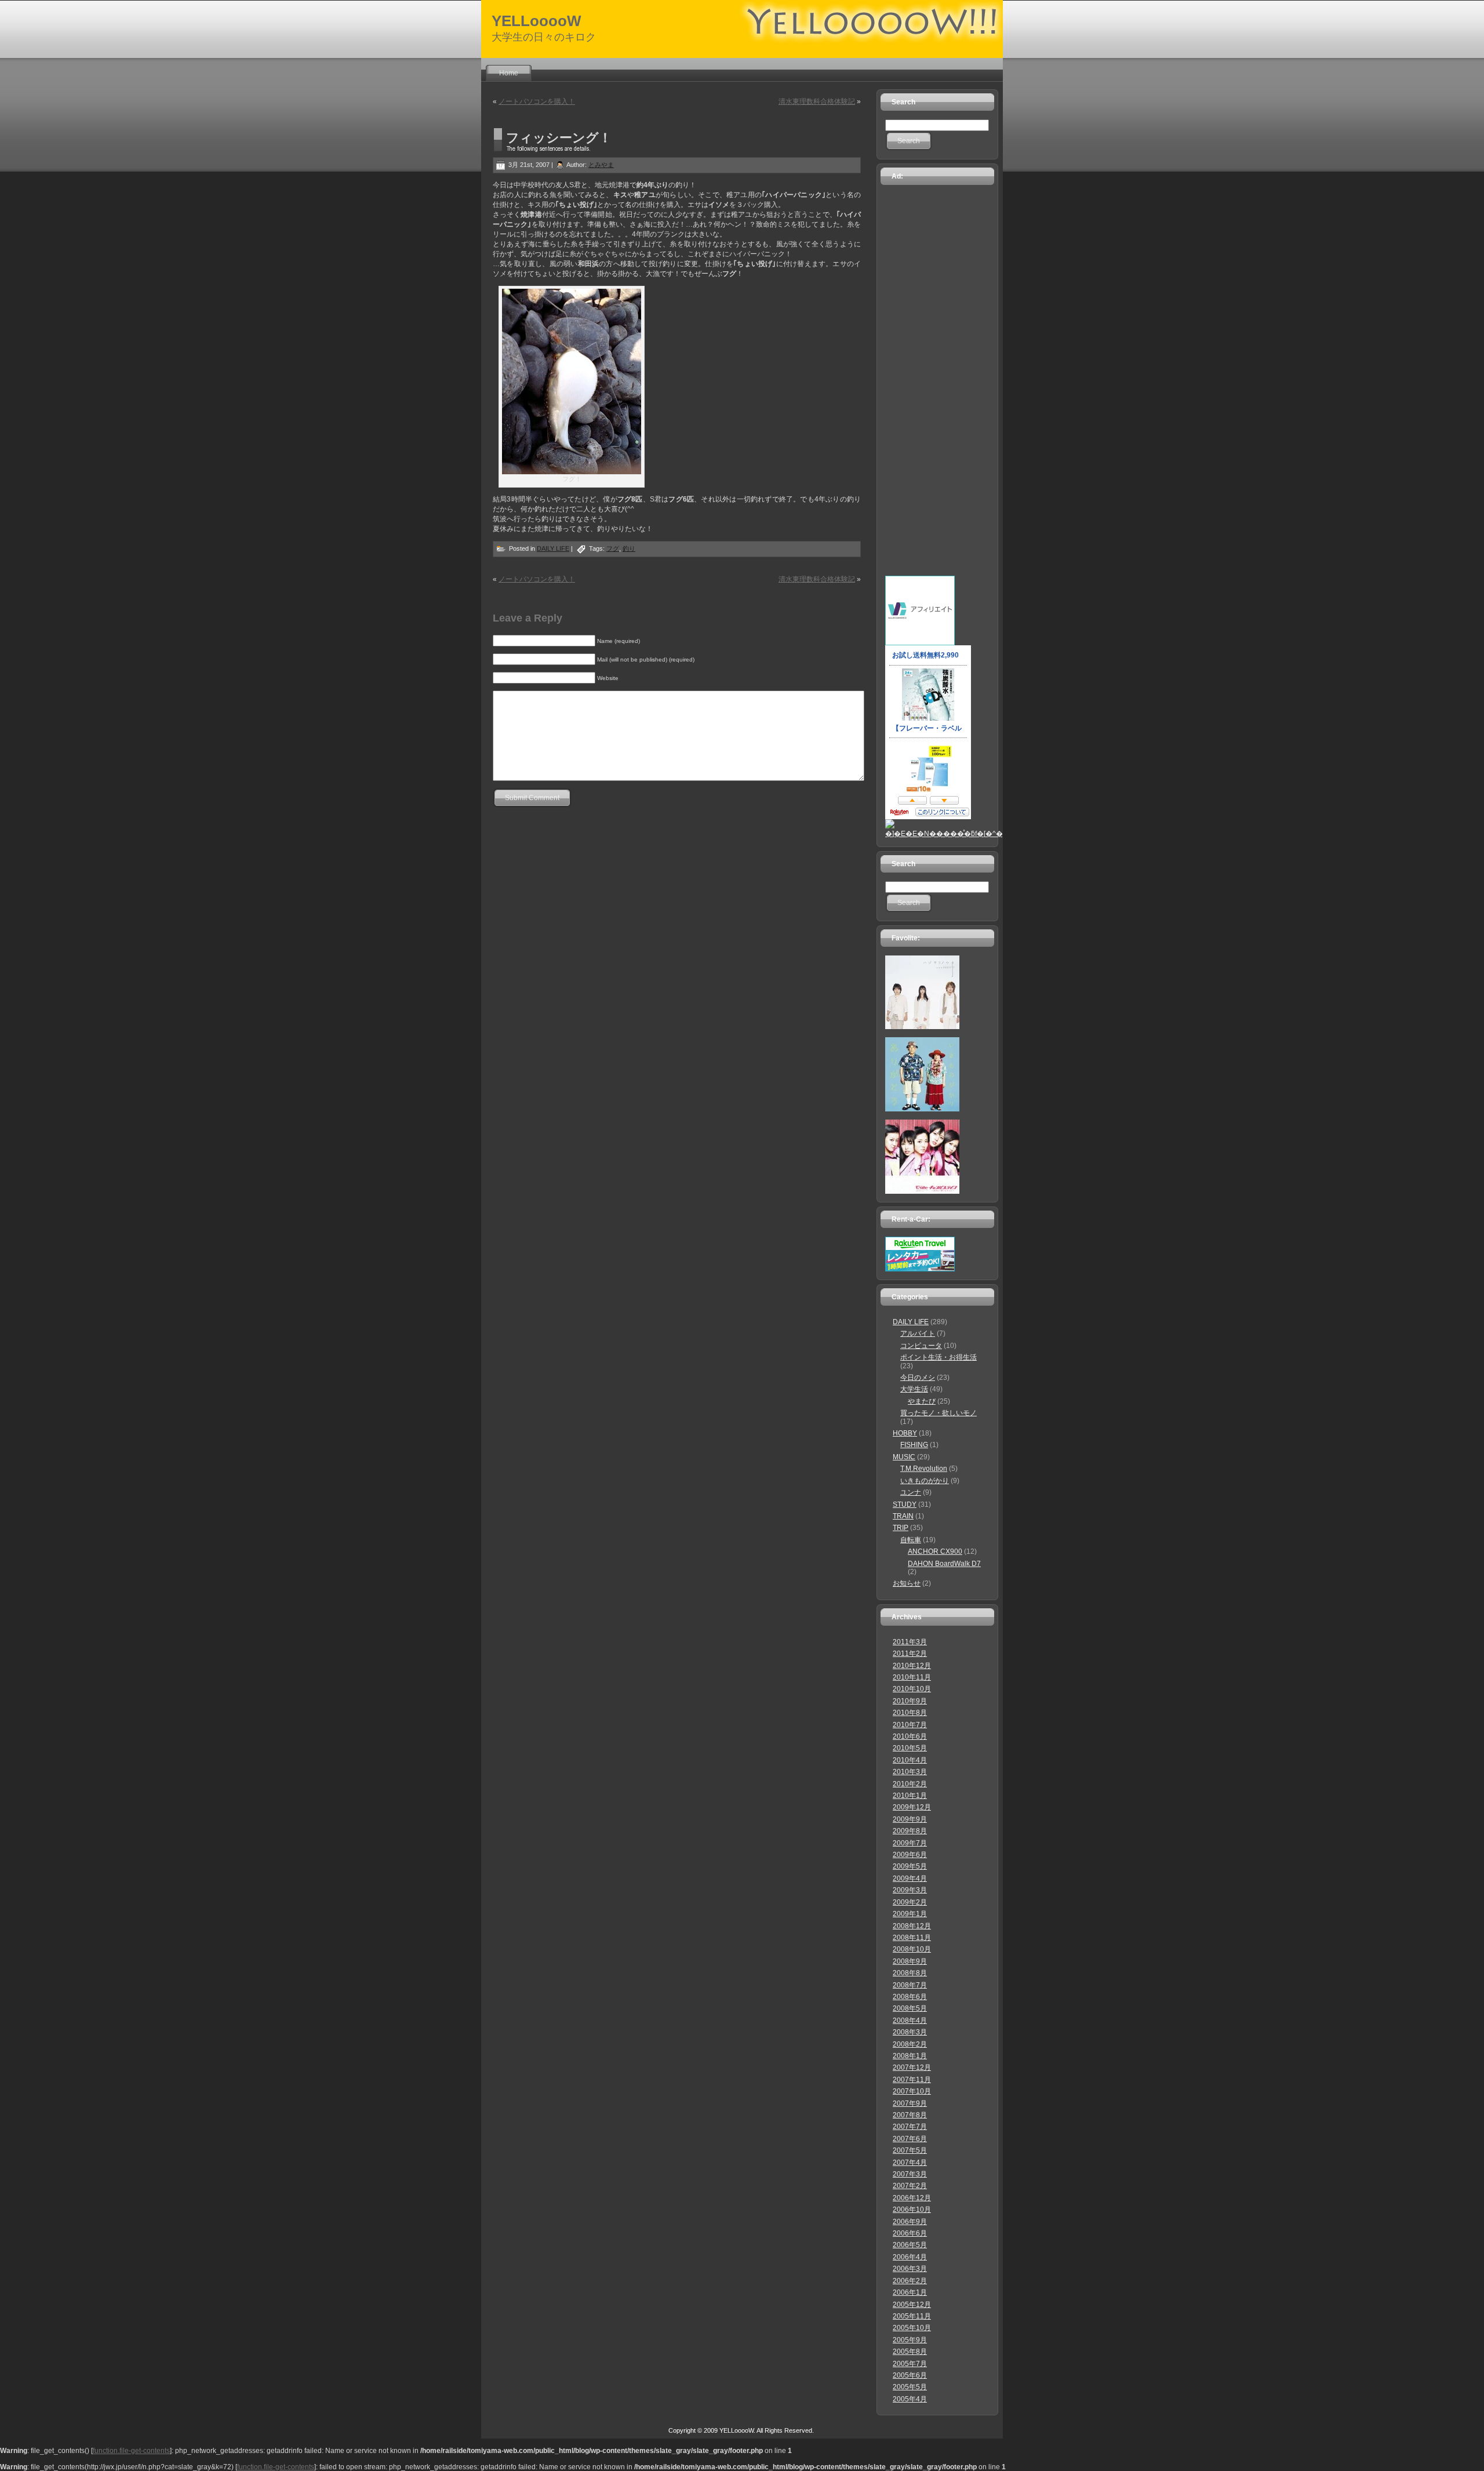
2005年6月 (910, 2375)
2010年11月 (912, 1677)
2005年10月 (912, 2328)
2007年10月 (912, 2091)
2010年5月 (910, 1748)
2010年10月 (912, 1689)
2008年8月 (910, 1973)
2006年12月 (912, 2198)
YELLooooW (537, 21)
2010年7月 (910, 1725)
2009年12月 (912, 1807)
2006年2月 (910, 2281)
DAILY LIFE (553, 548)
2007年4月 (910, 2163)
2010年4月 (910, 1760)
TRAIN (903, 1516)
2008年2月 (910, 2044)
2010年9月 (910, 1701)
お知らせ (907, 1583)
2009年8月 (910, 1831)
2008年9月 (910, 1961)
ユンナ (911, 1492)
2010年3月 (910, 1772)
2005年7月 (910, 2364)
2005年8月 (910, 2352)
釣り (629, 548)
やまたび (922, 1401)
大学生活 (914, 1389)
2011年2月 (910, 1654)
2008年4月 (910, 2021)
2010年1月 (910, 1796)
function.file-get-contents (131, 2451)
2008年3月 (910, 2032)
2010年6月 (910, 1736)
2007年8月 (910, 2115)
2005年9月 (910, 2340)
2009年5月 (910, 1866)
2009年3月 (910, 1890)
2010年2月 (910, 1784)
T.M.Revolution (924, 1469)
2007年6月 (910, 2139)
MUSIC (904, 1457)
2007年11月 (912, 2080)
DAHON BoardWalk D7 (944, 1564)
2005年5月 (910, 2387)
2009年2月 (910, 1902)
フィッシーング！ (559, 138)
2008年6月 (910, 1997)
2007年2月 (910, 2186)
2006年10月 (912, 2210)
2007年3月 (910, 2174)
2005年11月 (912, 2316)
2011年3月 (910, 1642)
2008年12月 (912, 1926)
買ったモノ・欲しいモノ (939, 1413)
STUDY (905, 1505)
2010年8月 (910, 1713)
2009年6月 (910, 1855)
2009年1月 (910, 1914)
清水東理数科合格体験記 (817, 101)
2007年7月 (910, 2127)
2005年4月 (910, 2399)
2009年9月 (910, 1819)
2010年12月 (912, 1666)
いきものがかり (925, 1481)
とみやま (601, 165)
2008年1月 (910, 2056)
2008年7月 (910, 1985)
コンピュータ (921, 1346)
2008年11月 (912, 1938)
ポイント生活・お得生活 (939, 1357)
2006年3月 (910, 2269)
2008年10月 (912, 1949)
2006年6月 (910, 2233)
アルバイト (918, 1333)
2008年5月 (910, 2008)
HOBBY (905, 1433)
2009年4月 (910, 1878)
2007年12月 (912, 2067)
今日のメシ (918, 1378)
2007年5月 (910, 2150)
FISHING (914, 1445)
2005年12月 (912, 2305)
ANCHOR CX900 (935, 1551)
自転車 (911, 1540)
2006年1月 (910, 2292)
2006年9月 (910, 2222)
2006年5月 (910, 2245)
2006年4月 (910, 2257)
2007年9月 (910, 2103)
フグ (613, 548)
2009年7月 (910, 1843)
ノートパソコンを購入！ (537, 101)
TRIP (901, 1528)
